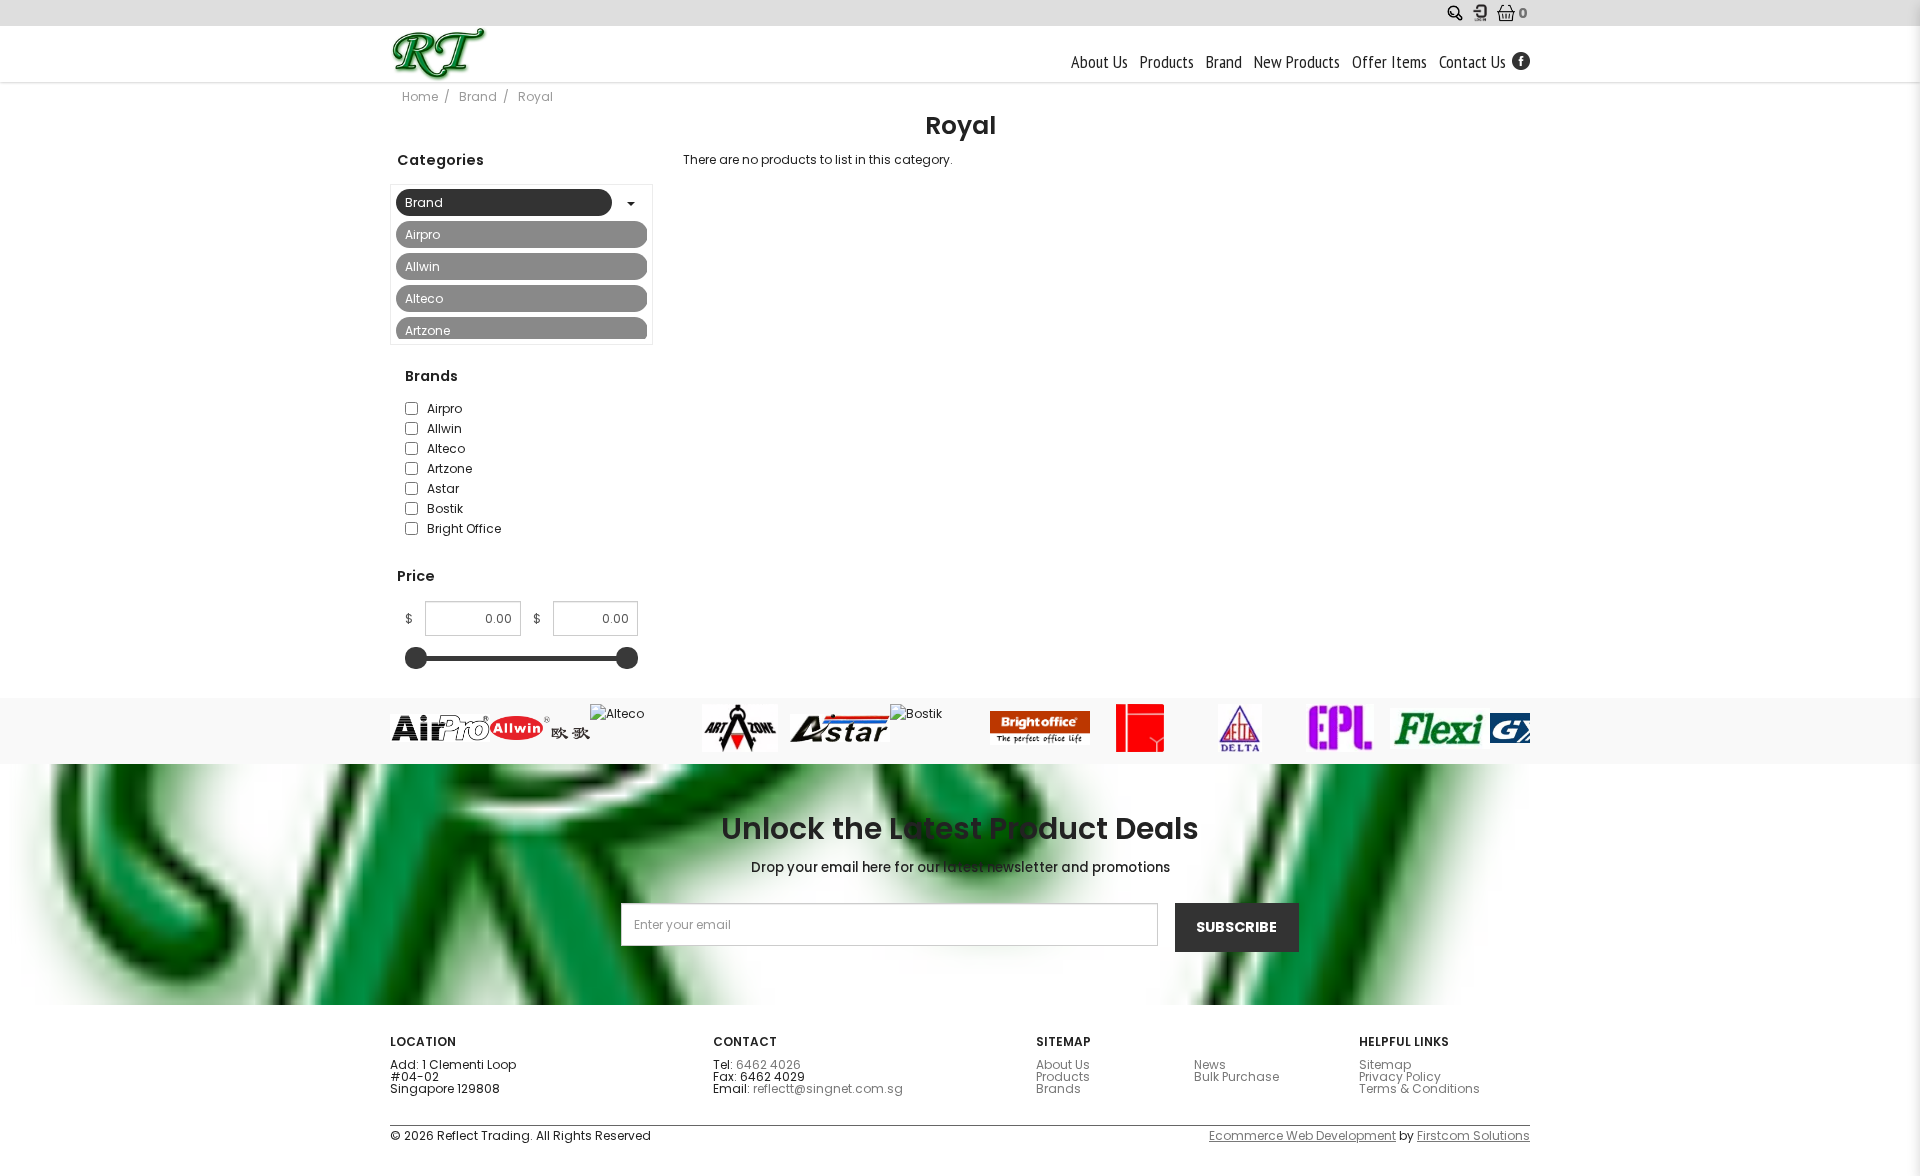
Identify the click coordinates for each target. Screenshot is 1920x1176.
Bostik (443, 508)
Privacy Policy (1400, 1076)
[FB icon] (1521, 60)
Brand (478, 96)
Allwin (422, 266)
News (1210, 1064)
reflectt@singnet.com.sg (828, 1088)
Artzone (427, 330)
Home (420, 96)
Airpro (422, 234)
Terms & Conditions (1419, 1088)
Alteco (424, 298)
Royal (535, 96)
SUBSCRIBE (1236, 927)
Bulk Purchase (1236, 1076)
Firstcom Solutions (1473, 1135)
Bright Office (462, 528)
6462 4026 (768, 1064)
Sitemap (1385, 1064)
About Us (1063, 1064)
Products (1063, 1076)
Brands (1058, 1088)
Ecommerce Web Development (1302, 1135)
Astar (441, 488)
